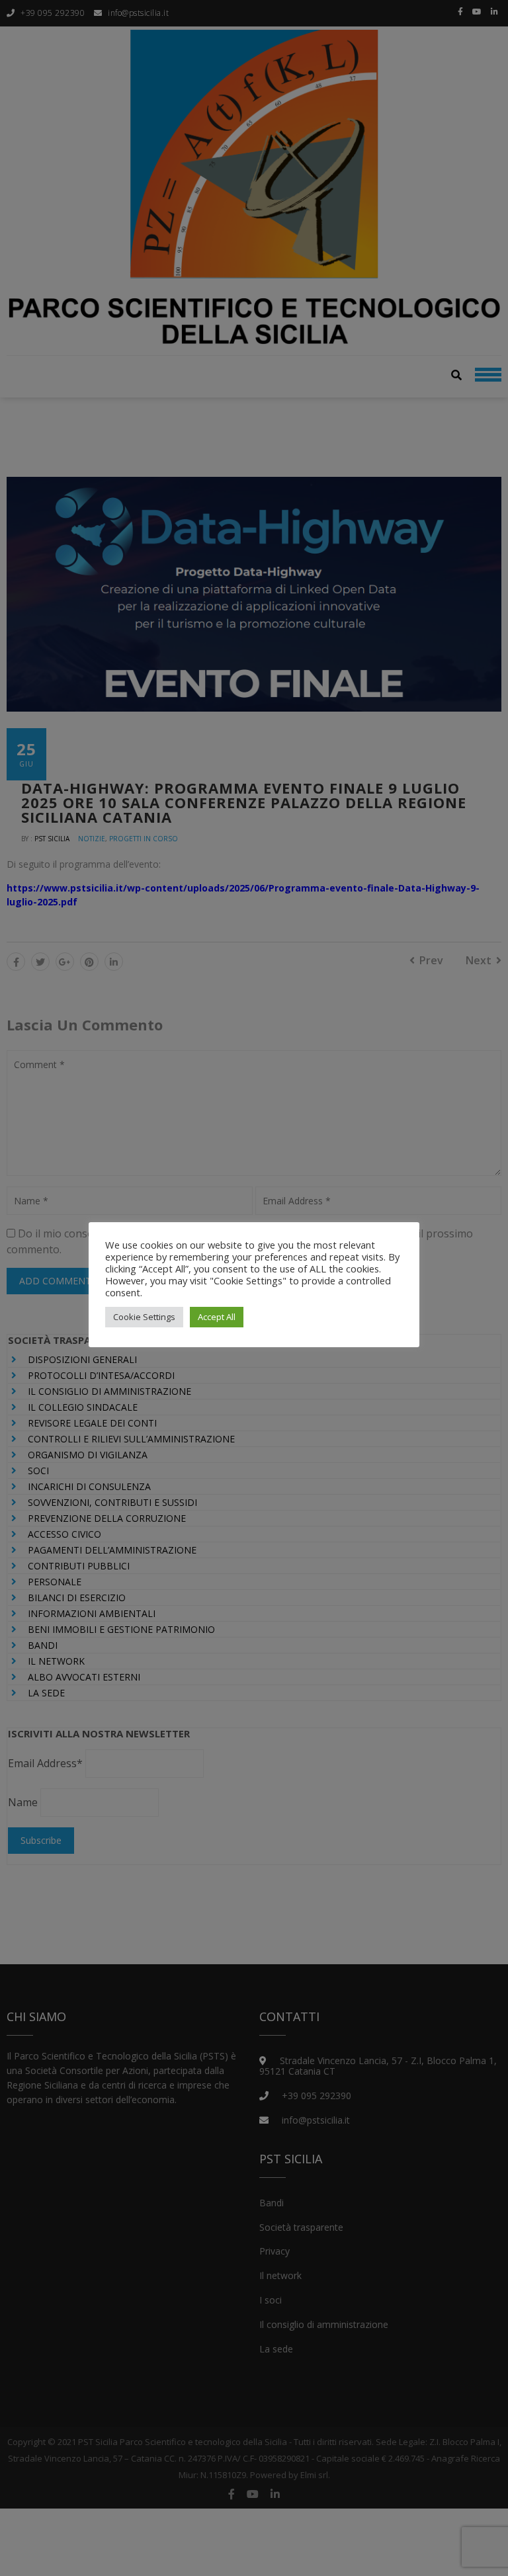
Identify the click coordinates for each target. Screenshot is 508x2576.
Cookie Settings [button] (144, 1317)
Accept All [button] (217, 1317)
